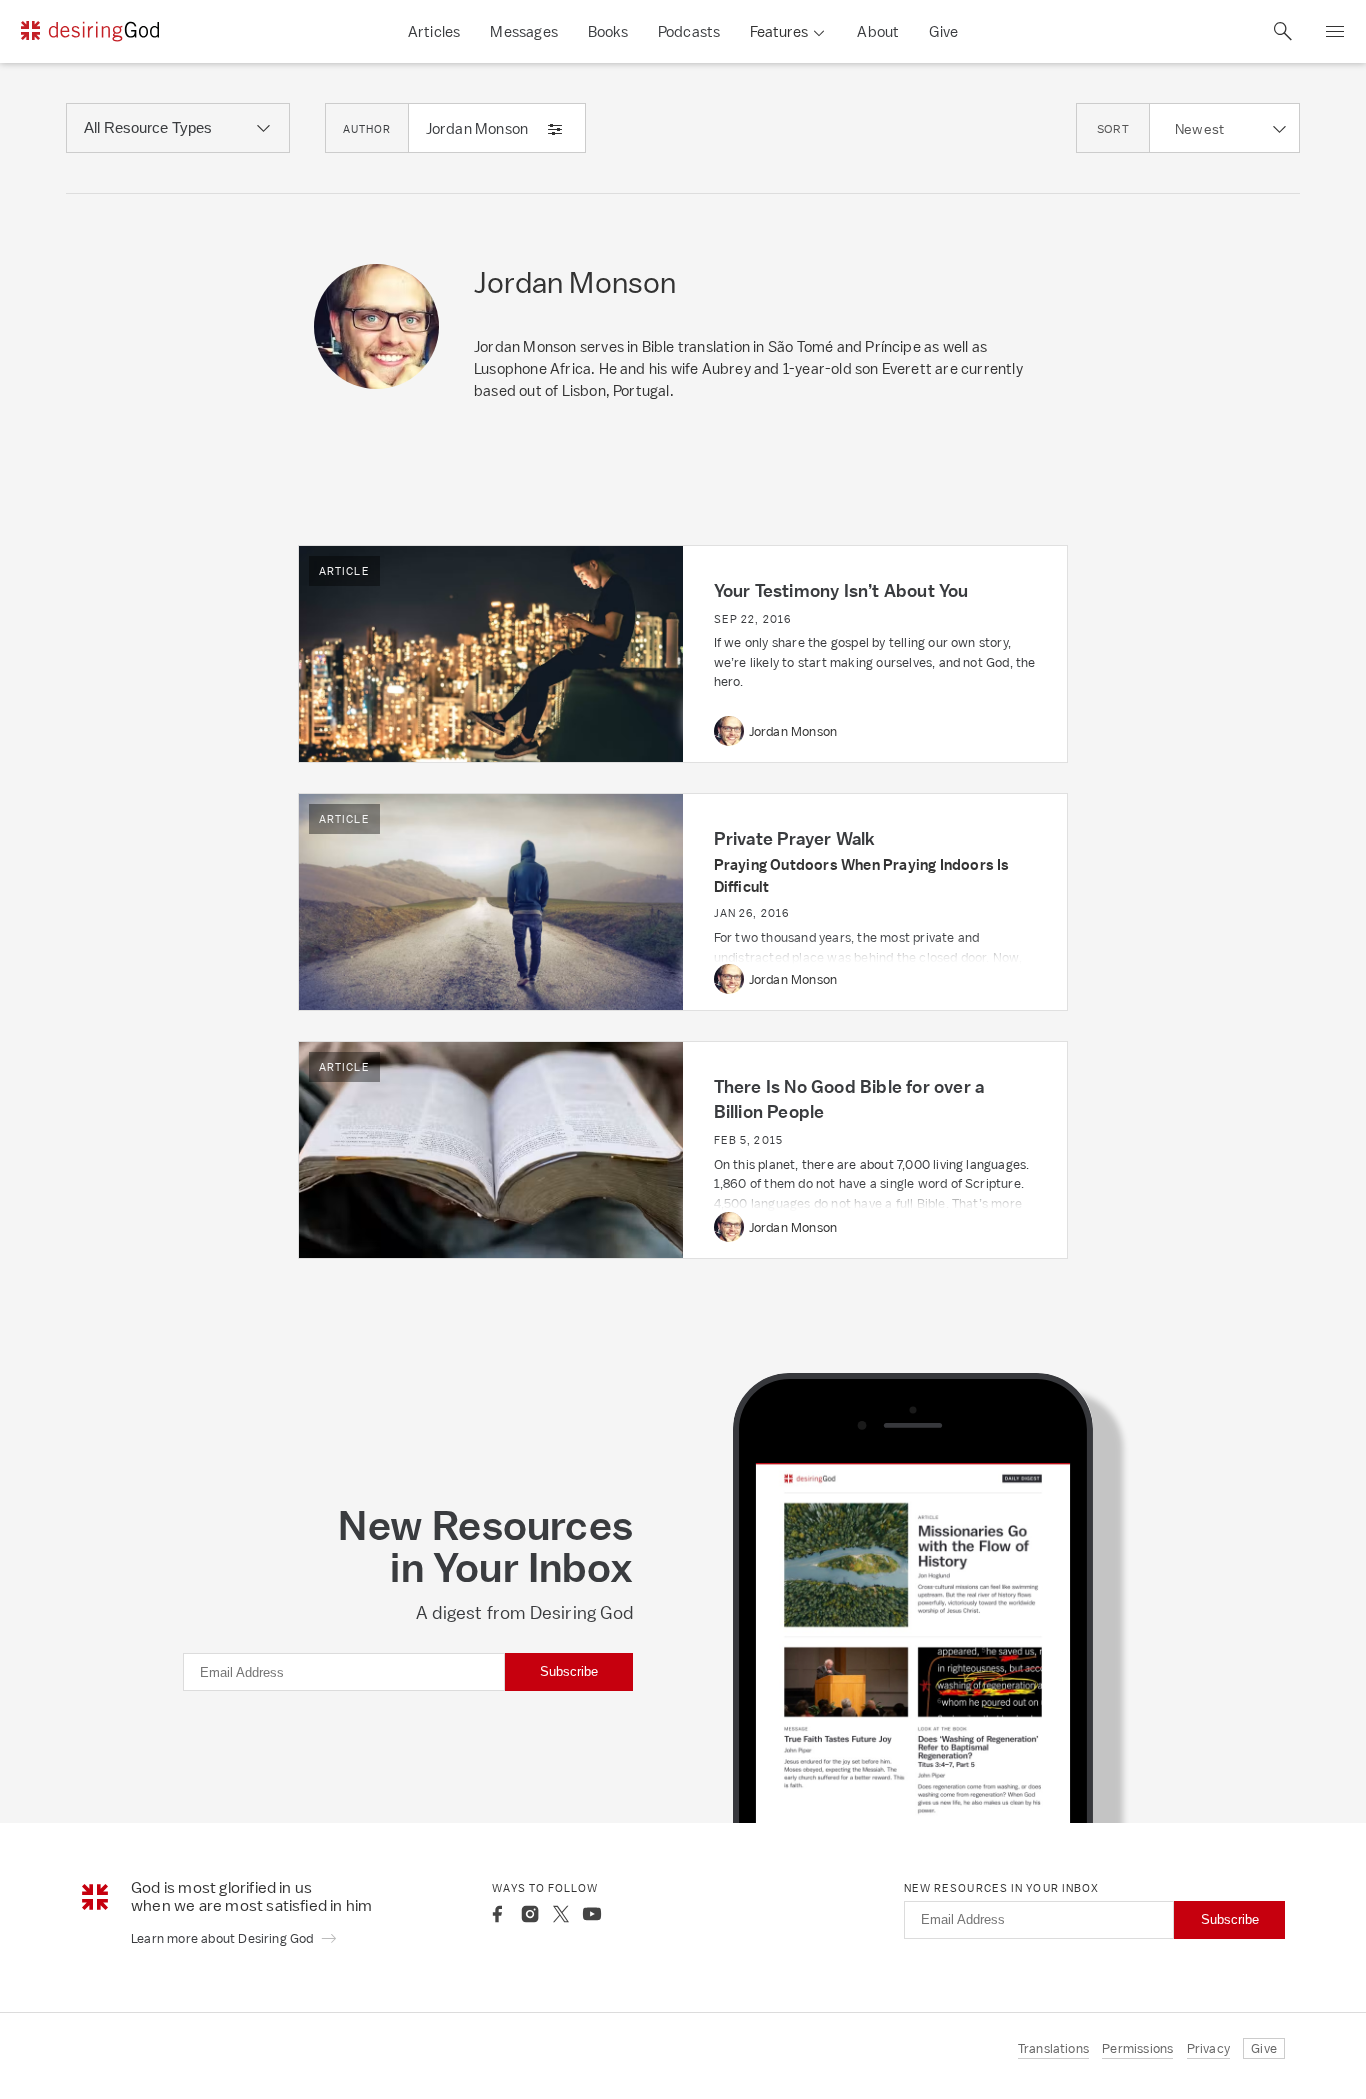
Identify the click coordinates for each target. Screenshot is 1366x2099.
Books (608, 31)
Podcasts (689, 31)
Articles (434, 31)
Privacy (1208, 2048)
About (878, 31)
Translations (1053, 2048)
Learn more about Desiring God (224, 1938)
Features (779, 31)
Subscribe (569, 1671)
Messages (524, 31)
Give (943, 31)
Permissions (1137, 2048)
